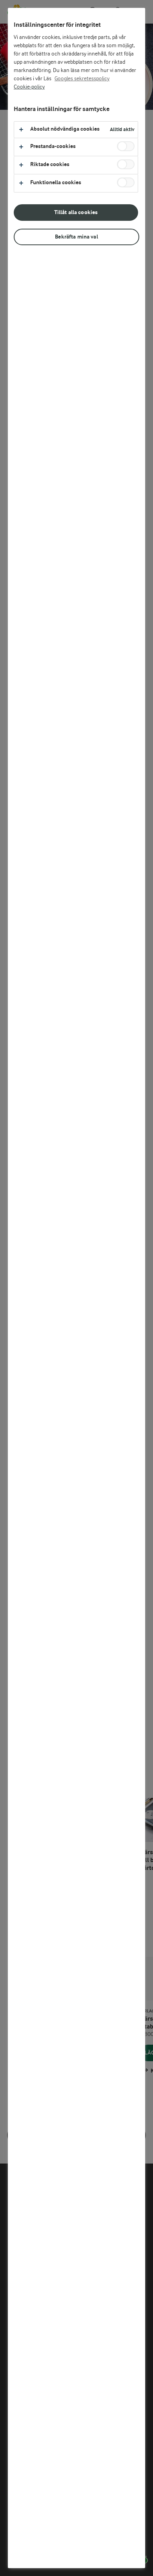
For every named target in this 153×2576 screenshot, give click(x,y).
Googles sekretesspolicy (82, 79)
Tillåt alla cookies (76, 212)
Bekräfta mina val (76, 237)
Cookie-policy (29, 87)
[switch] (126, 146)
